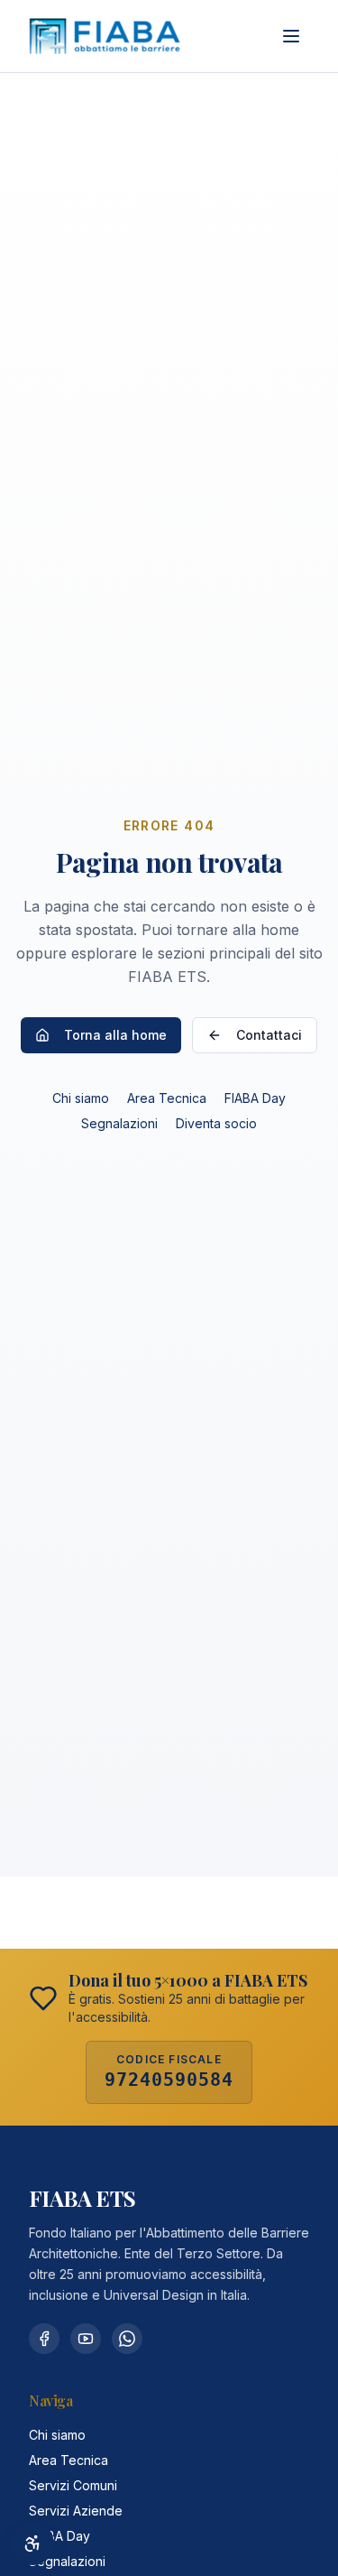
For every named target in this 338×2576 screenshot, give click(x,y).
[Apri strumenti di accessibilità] (32, 2544)
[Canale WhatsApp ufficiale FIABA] (127, 2339)
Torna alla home (115, 1035)
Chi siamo (81, 1098)
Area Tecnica (167, 1098)
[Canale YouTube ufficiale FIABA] (86, 2339)
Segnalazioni (119, 1123)
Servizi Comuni (73, 2485)
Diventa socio (216, 1123)
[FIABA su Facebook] (44, 2339)
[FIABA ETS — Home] (105, 36)
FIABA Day (255, 1098)
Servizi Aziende (76, 2511)
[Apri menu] (291, 36)
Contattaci (269, 1035)
